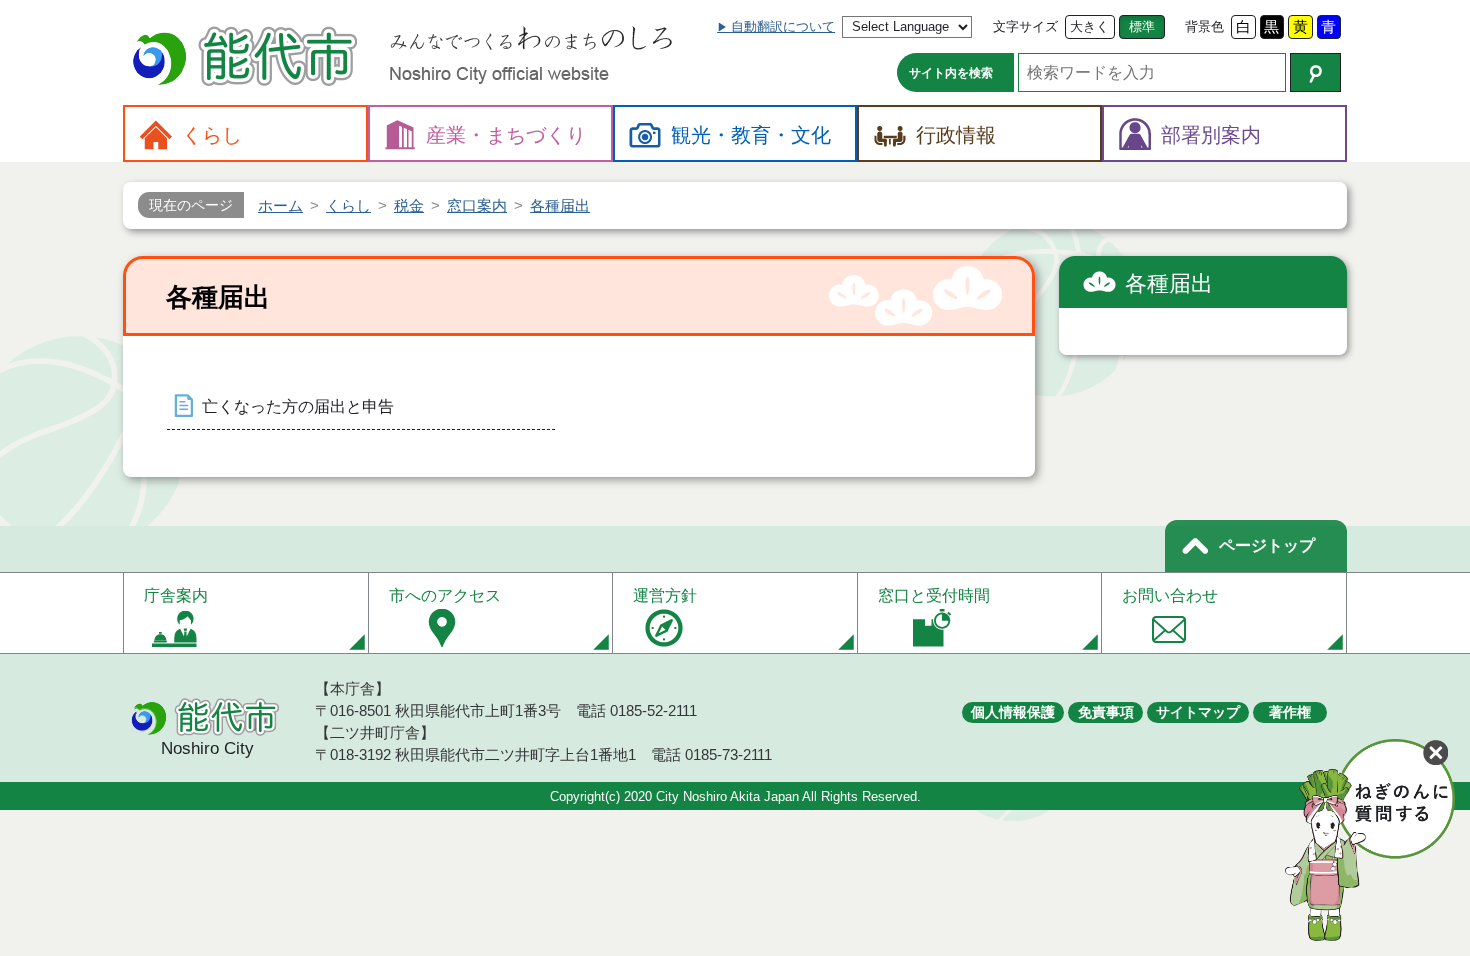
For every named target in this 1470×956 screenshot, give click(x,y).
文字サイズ (1025, 26)
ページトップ (1267, 545)
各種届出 (1169, 283)
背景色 (1204, 26)
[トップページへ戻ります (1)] (248, 58)
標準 (1142, 26)
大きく (1089, 26)
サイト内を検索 (951, 73)
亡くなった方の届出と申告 (298, 406)
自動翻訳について (783, 26)
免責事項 (1106, 712)
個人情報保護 (1013, 712)
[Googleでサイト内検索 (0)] (1315, 72)
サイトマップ (1198, 712)
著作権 (1290, 712)
